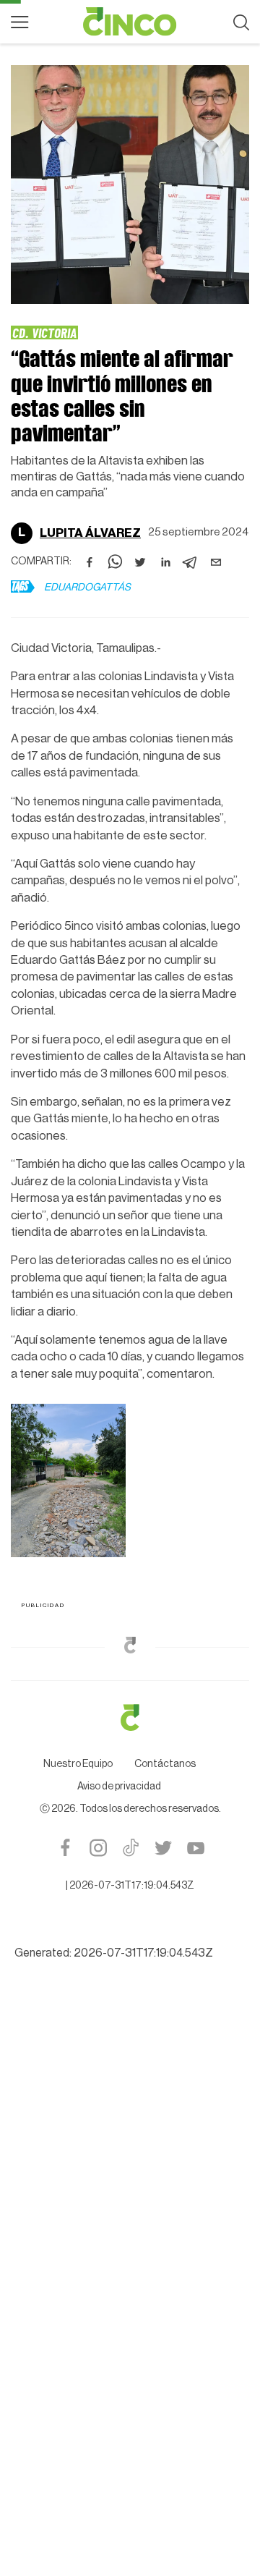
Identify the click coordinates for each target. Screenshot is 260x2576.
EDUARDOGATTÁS (87, 588)
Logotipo (130, 22)
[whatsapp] (115, 562)
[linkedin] (165, 562)
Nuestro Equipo (78, 1767)
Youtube (195, 1851)
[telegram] (191, 562)
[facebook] (90, 562)
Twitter (163, 1851)
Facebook (65, 1851)
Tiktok (130, 1851)
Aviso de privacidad (119, 1789)
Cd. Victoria (44, 332)
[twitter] (140, 562)
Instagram (98, 1851)
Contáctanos (165, 1767)
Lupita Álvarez (90, 533)
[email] (216, 562)
